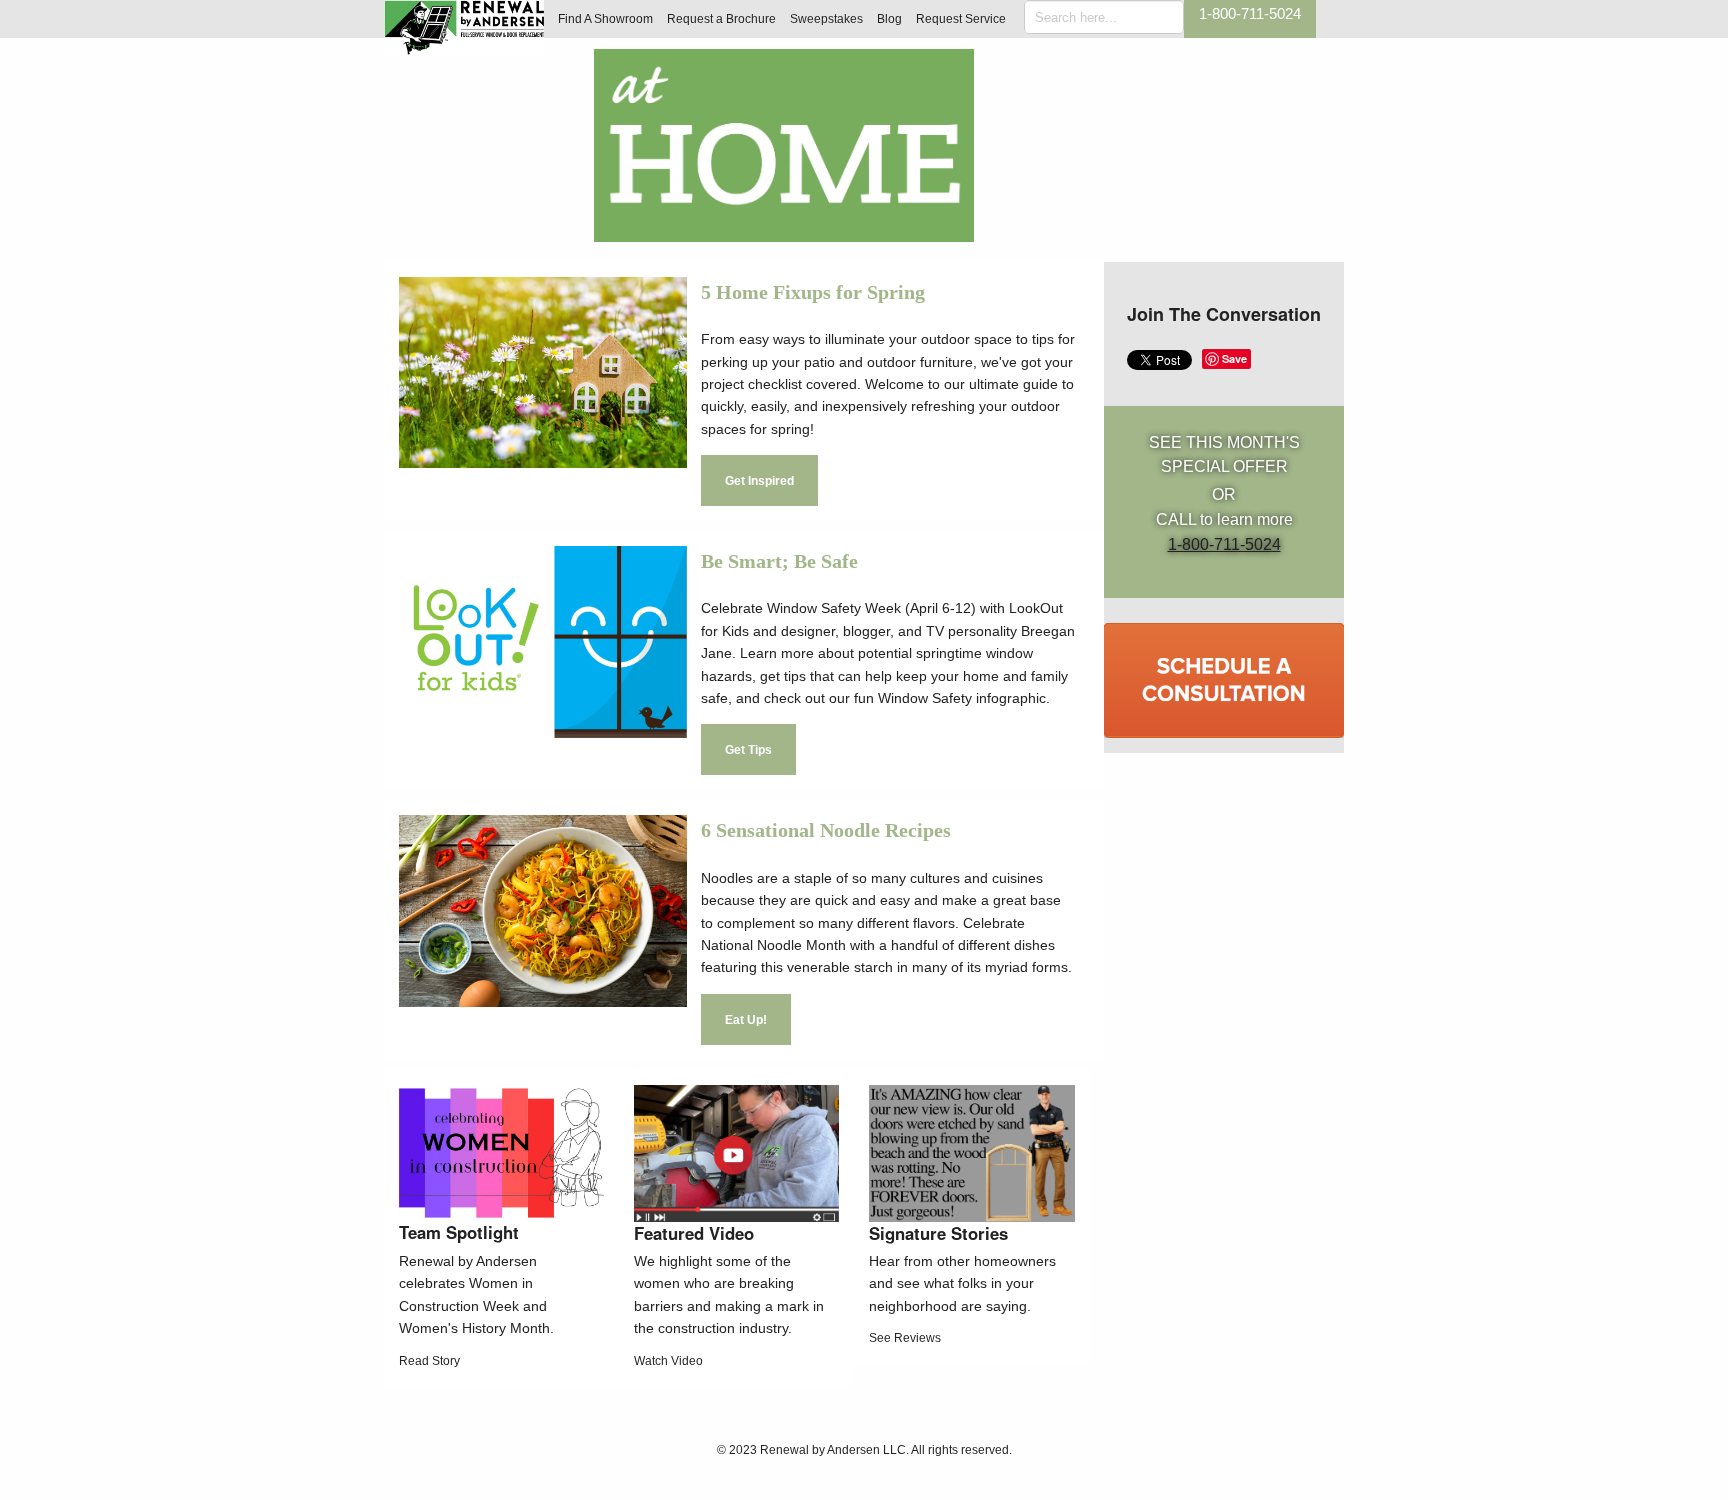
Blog (889, 19)
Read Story (429, 1361)
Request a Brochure (721, 19)
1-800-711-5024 (1250, 14)
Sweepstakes (826, 19)
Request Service (961, 19)
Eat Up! (746, 1020)
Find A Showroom (605, 19)
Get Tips (748, 750)
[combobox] (1104, 17)
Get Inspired (759, 481)
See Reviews (905, 1338)
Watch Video (668, 1361)
